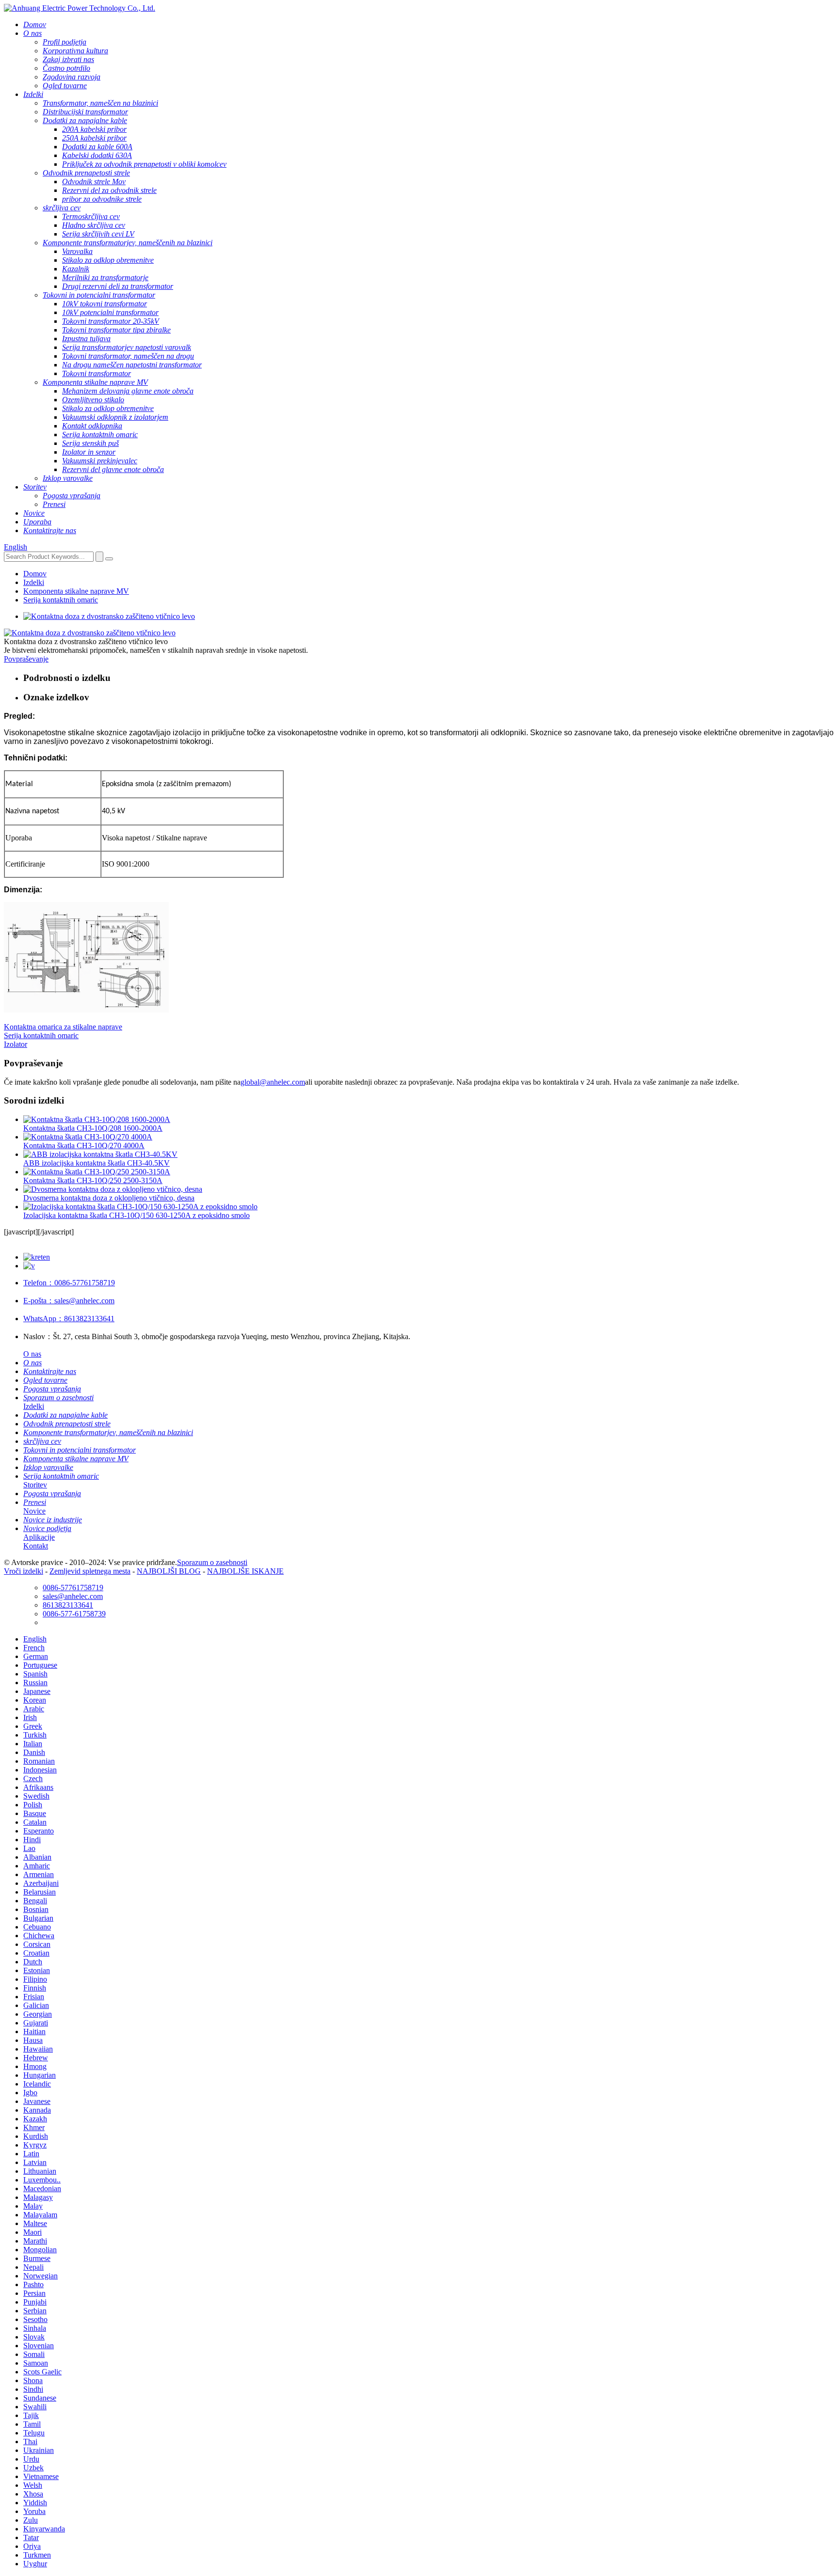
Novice (34, 1511)
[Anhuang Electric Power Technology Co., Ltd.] (80, 8)
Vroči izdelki (24, 1571)
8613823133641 (69, 1319)
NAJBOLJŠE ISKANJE (245, 1571)
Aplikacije (39, 1537)
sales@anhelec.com (69, 1301)
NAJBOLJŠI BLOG (169, 1571)
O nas (32, 1354)
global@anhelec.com (273, 1082)
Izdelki (34, 582)
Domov (35, 574)
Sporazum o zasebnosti (212, 1562)
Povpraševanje (26, 659)
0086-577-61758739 (74, 1614)
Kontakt (36, 1546)
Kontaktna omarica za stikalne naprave (63, 1027)
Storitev (35, 1485)
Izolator (16, 1044)
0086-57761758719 (69, 1283)
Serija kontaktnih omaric (61, 600)
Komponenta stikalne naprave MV (76, 591)
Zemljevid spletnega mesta (90, 1571)
